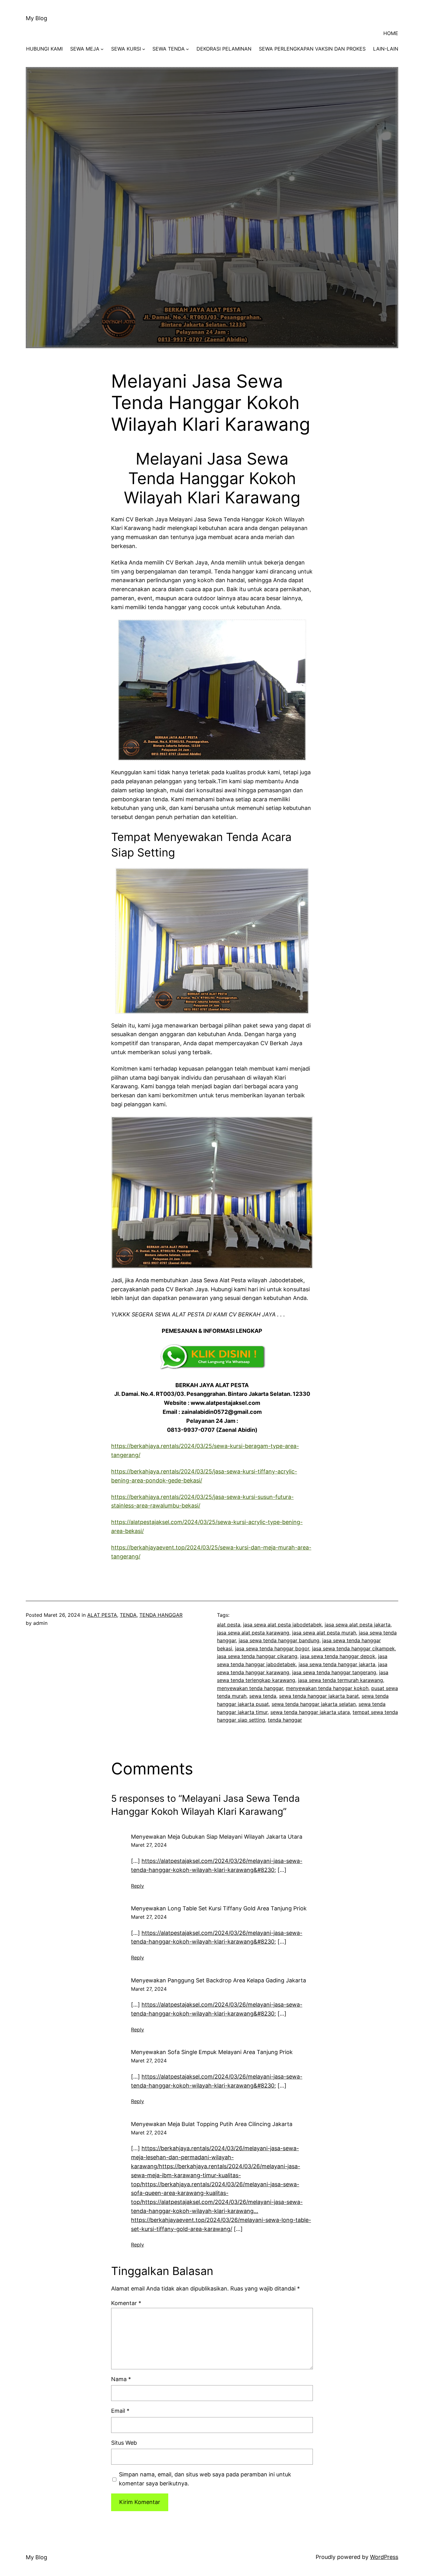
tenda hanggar (285, 1720)
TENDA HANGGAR (161, 1615)
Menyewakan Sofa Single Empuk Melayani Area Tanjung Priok (212, 2052)
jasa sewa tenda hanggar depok (338, 1656)
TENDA (128, 1615)
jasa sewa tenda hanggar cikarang (257, 1656)
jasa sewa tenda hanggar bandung (279, 1640)
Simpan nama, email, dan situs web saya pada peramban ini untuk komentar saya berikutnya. (205, 2479)
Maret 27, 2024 (149, 1845)
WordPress (384, 2557)
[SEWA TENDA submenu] (187, 49)
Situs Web (124, 2443)
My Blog (36, 18)
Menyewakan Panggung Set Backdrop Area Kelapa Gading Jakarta (219, 1980)
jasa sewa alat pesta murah (324, 1633)
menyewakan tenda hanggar (250, 1688)
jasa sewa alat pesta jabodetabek (282, 1625)
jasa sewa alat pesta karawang (253, 1633)
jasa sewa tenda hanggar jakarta (337, 1664)
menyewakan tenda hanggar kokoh (327, 1688)
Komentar (126, 2303)
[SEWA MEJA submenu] (102, 49)
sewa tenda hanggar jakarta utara (310, 1712)
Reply (138, 1886)
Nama (121, 2379)
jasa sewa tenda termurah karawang (341, 1680)
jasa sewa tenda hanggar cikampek (353, 1648)
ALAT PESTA (102, 1615)
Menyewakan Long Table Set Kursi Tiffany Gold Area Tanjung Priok (219, 1908)
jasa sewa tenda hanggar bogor (272, 1648)
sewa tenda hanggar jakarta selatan (314, 1704)
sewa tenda (263, 1696)
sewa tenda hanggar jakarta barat (319, 1696)
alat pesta (229, 1625)
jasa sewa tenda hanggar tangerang (334, 1672)
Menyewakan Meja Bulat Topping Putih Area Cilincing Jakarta (212, 2124)
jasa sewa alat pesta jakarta (358, 1625)
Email (120, 2411)
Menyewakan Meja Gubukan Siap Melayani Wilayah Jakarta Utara (217, 1837)
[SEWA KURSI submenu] (144, 49)
